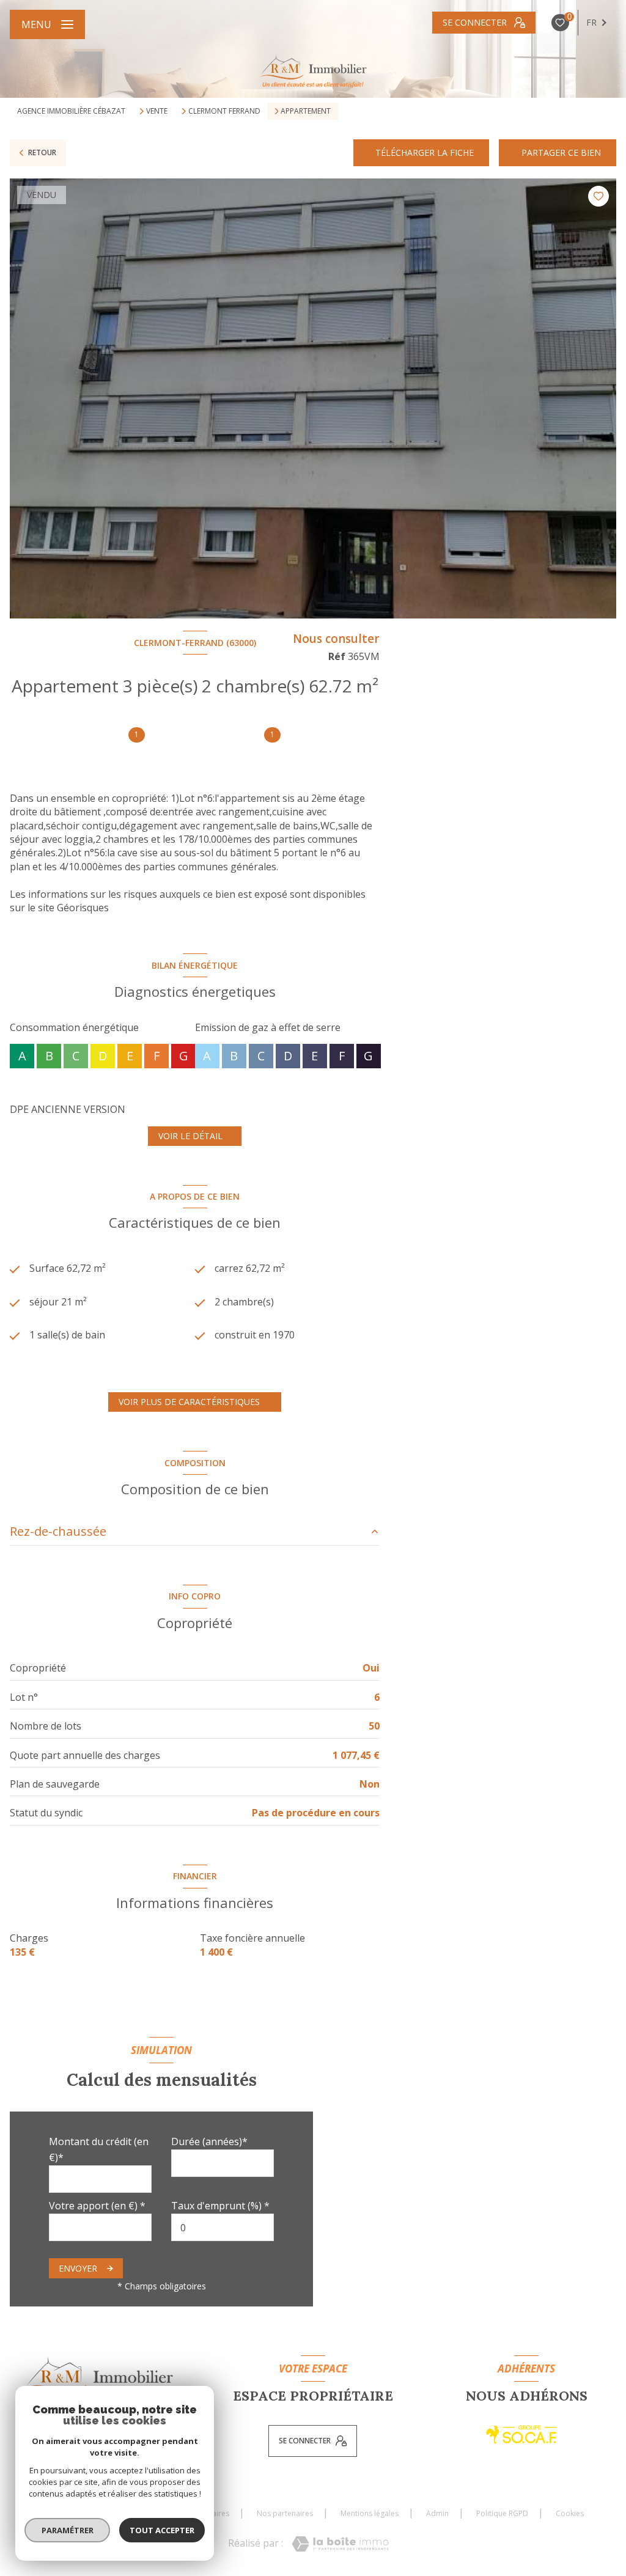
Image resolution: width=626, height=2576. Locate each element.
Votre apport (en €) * (97, 2206)
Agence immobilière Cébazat (71, 111)
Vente (157, 111)
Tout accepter (162, 2530)
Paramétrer (68, 2530)
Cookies (570, 2514)
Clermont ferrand (224, 111)
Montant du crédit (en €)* (99, 2149)
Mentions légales (370, 2513)
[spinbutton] (223, 2227)
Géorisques (83, 908)
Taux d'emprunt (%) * (220, 2206)
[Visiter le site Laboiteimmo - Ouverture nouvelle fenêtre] (340, 2544)
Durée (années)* (209, 2141)
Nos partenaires (285, 2513)
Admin (437, 2513)
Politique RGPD (502, 2513)
